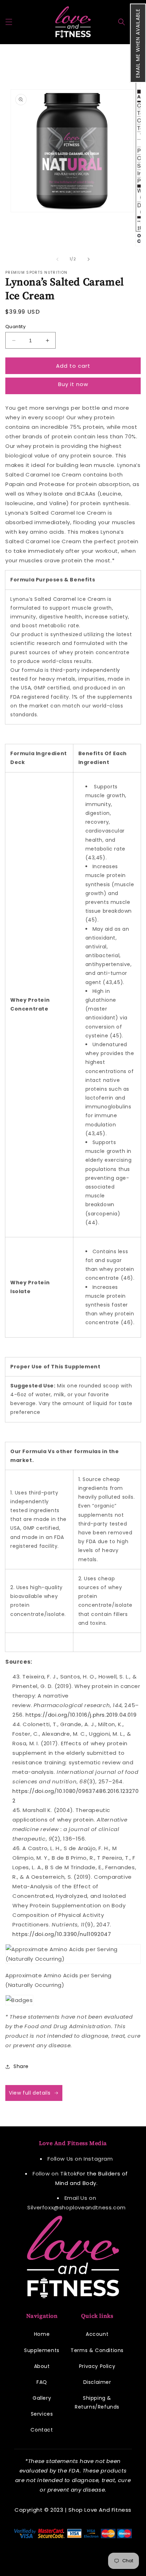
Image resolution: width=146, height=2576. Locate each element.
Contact (42, 2430)
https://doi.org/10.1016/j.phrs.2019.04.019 (81, 1715)
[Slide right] (89, 259)
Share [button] (21, 2066)
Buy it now (73, 384)
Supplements (42, 2350)
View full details (30, 2093)
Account (97, 2334)
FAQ (42, 2382)
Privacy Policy (97, 2366)
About (42, 2366)
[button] (138, 43)
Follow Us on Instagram (80, 2159)
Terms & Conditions (97, 2350)
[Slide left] (57, 259)
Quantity (15, 327)
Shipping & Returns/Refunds (97, 2402)
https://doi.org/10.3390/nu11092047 (62, 1934)
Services (42, 2414)
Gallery (42, 2398)
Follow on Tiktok (55, 2174)
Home (42, 2334)
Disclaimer (97, 2382)
